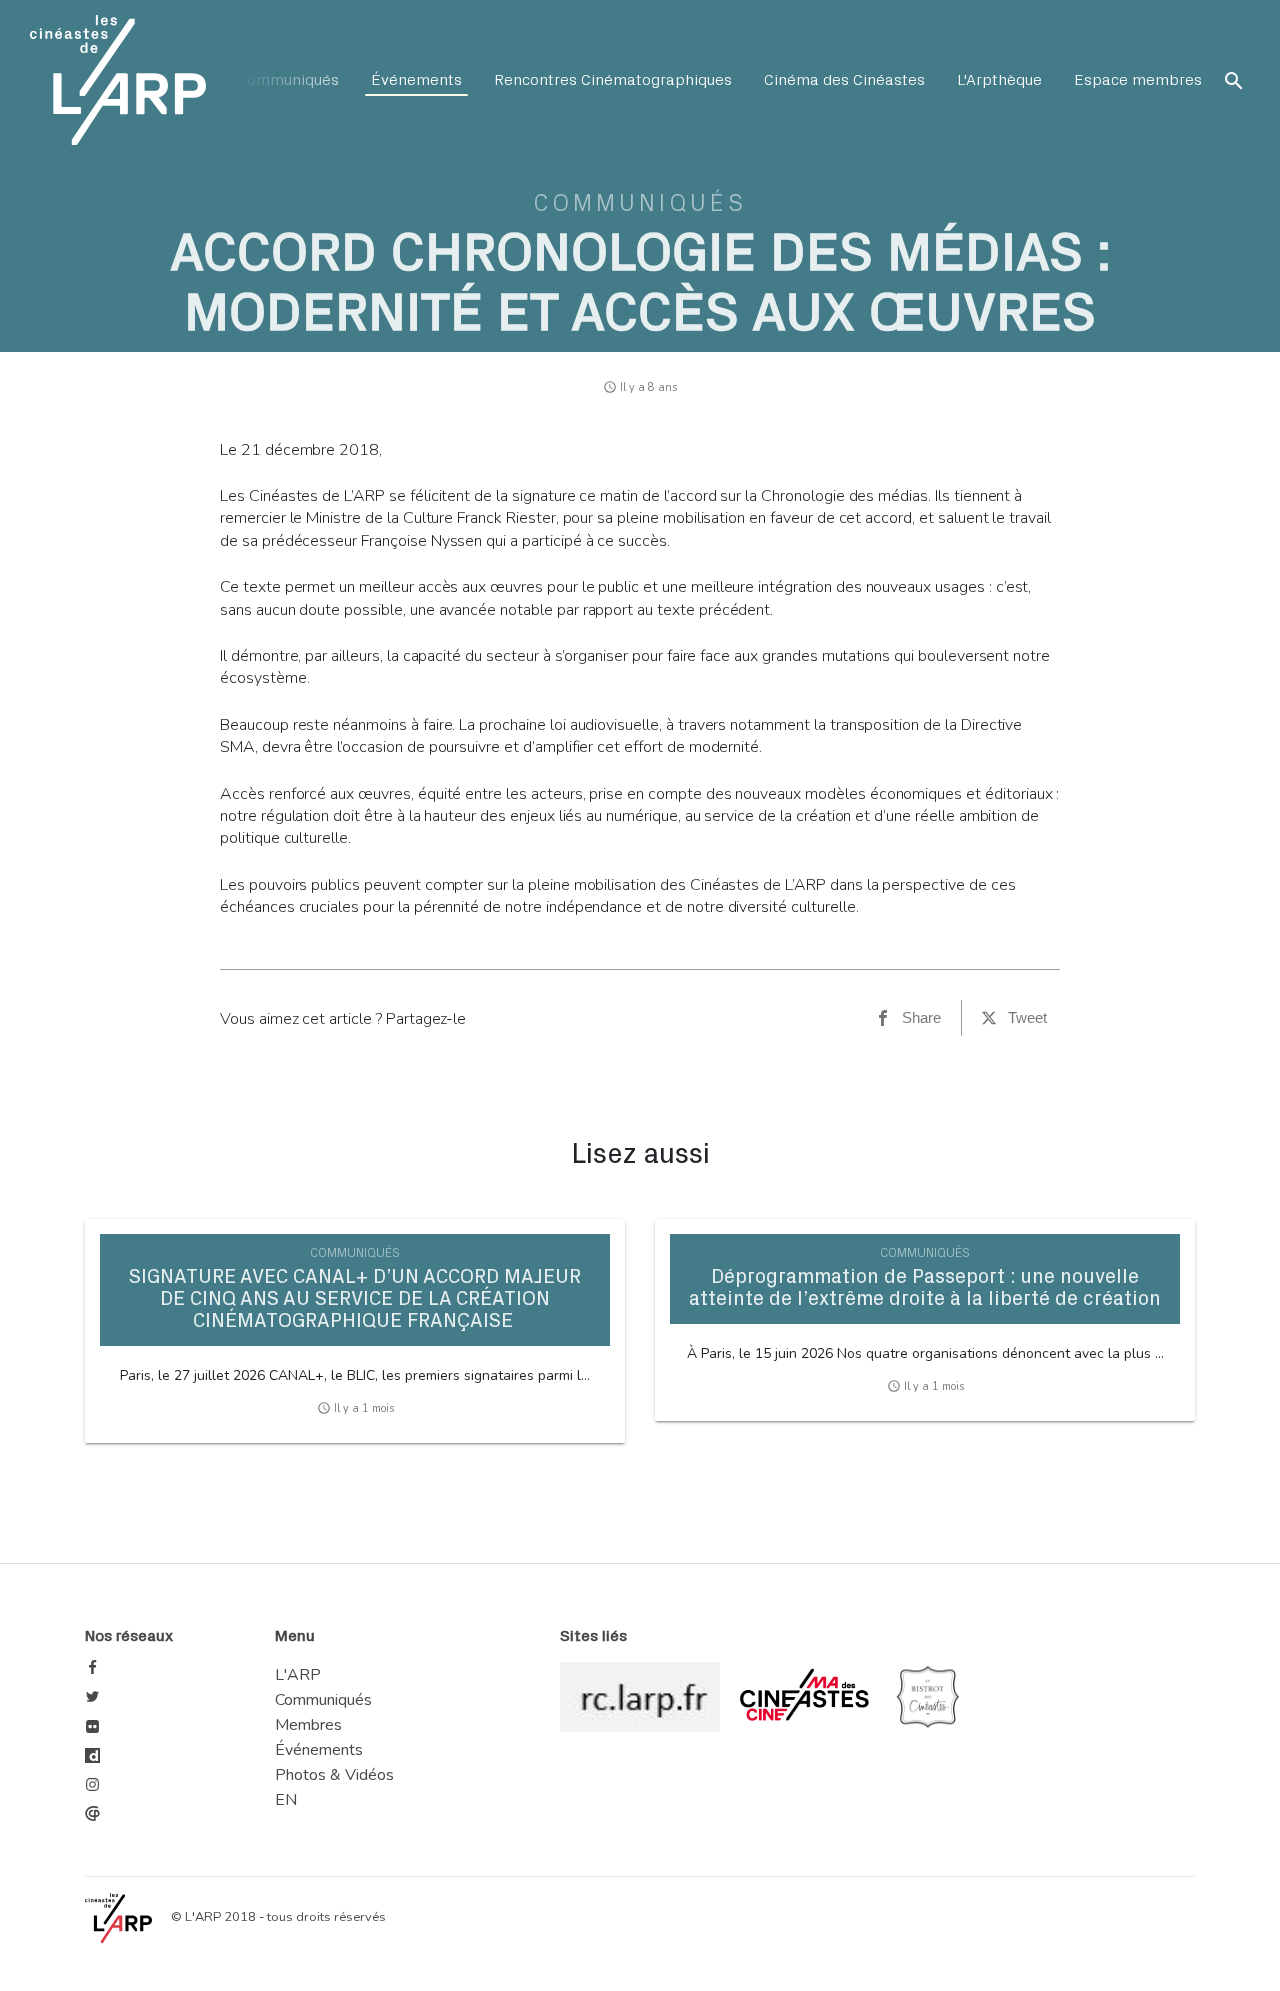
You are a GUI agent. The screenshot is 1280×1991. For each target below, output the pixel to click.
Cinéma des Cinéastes (844, 80)
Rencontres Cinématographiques (613, 80)
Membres (308, 1725)
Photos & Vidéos (334, 1775)
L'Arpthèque (999, 80)
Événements (416, 80)
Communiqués (288, 80)
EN (286, 1800)
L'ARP (298, 1675)
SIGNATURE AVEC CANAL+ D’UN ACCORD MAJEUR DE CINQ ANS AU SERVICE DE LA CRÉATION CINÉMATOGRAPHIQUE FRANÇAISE (355, 1299)
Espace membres (1138, 80)
